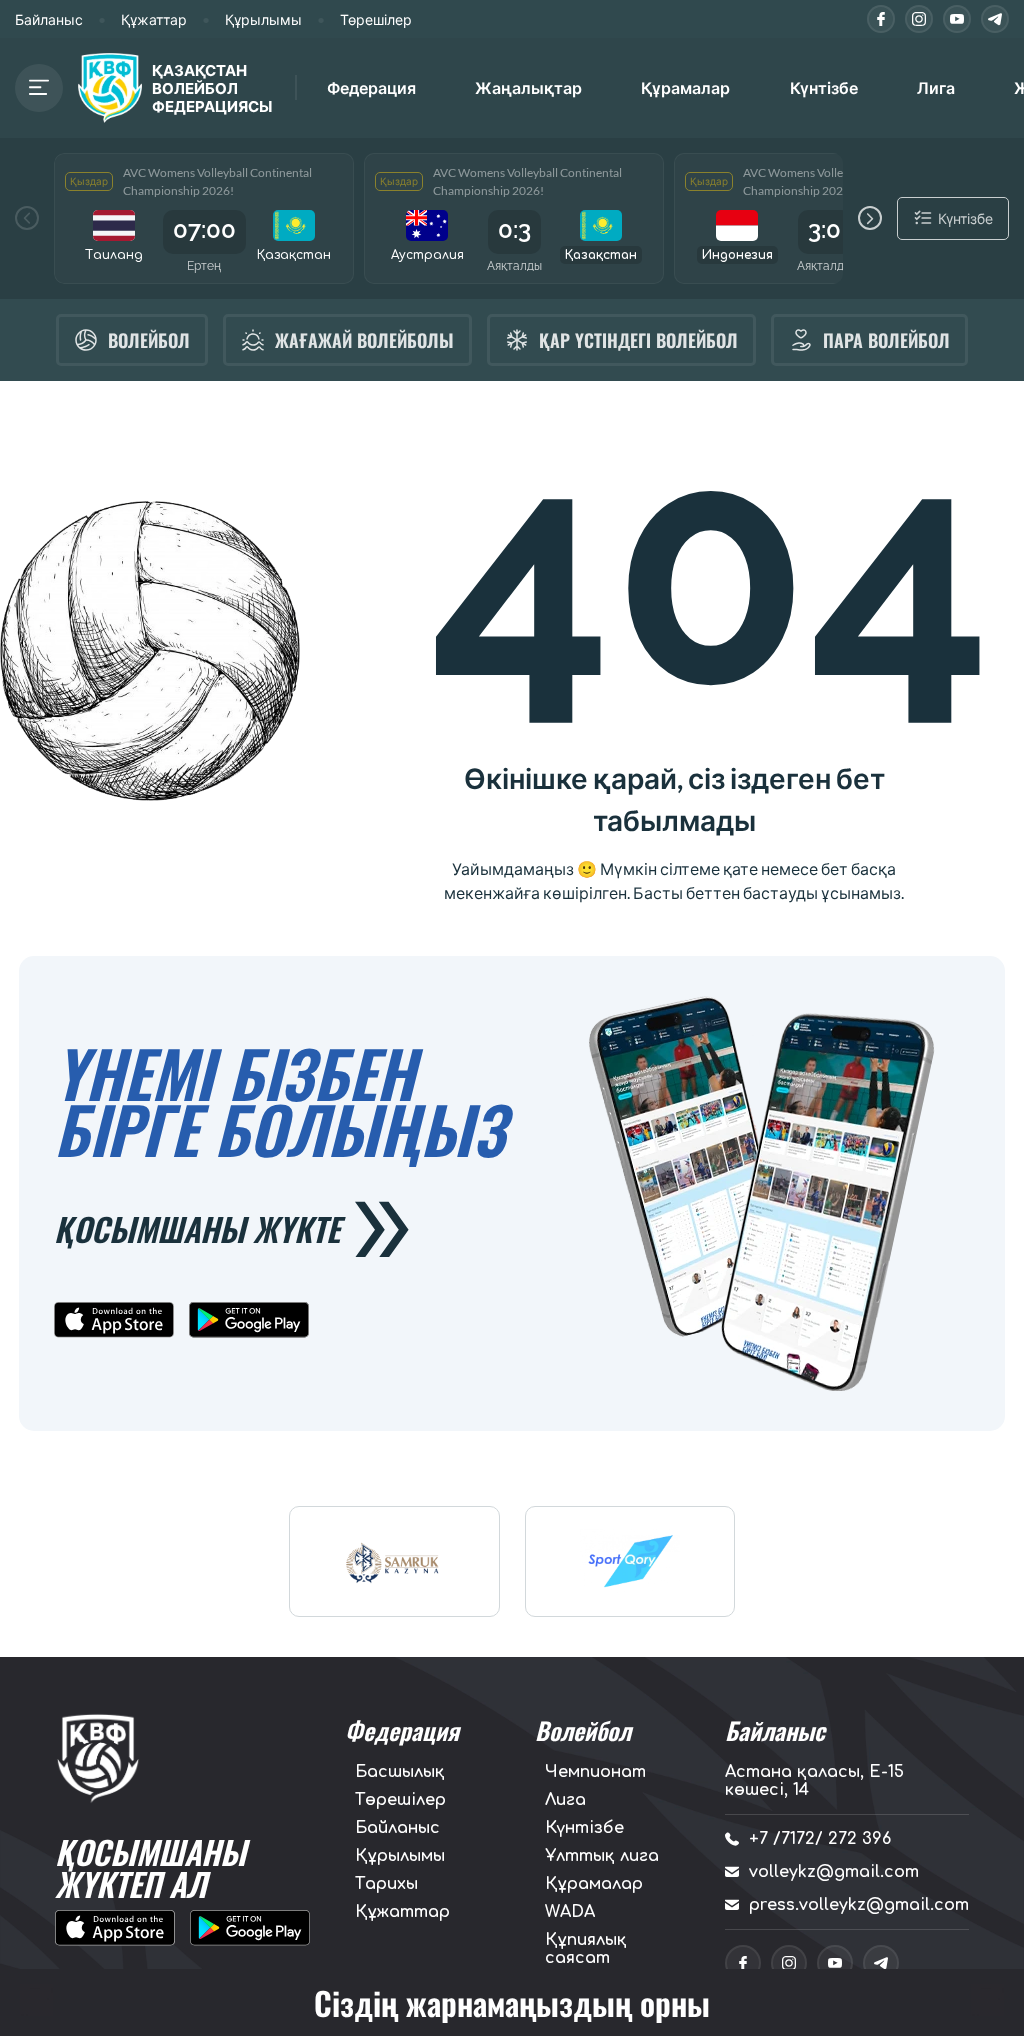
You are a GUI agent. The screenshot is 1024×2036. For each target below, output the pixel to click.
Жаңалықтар (528, 87)
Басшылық (400, 1772)
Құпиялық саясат (586, 1949)
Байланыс (49, 19)
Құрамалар (594, 1884)
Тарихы (386, 1884)
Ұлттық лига (602, 1856)
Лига (936, 87)
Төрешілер (376, 19)
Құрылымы (263, 19)
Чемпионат (595, 1772)
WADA (570, 1912)
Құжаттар (154, 19)
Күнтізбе (824, 87)
